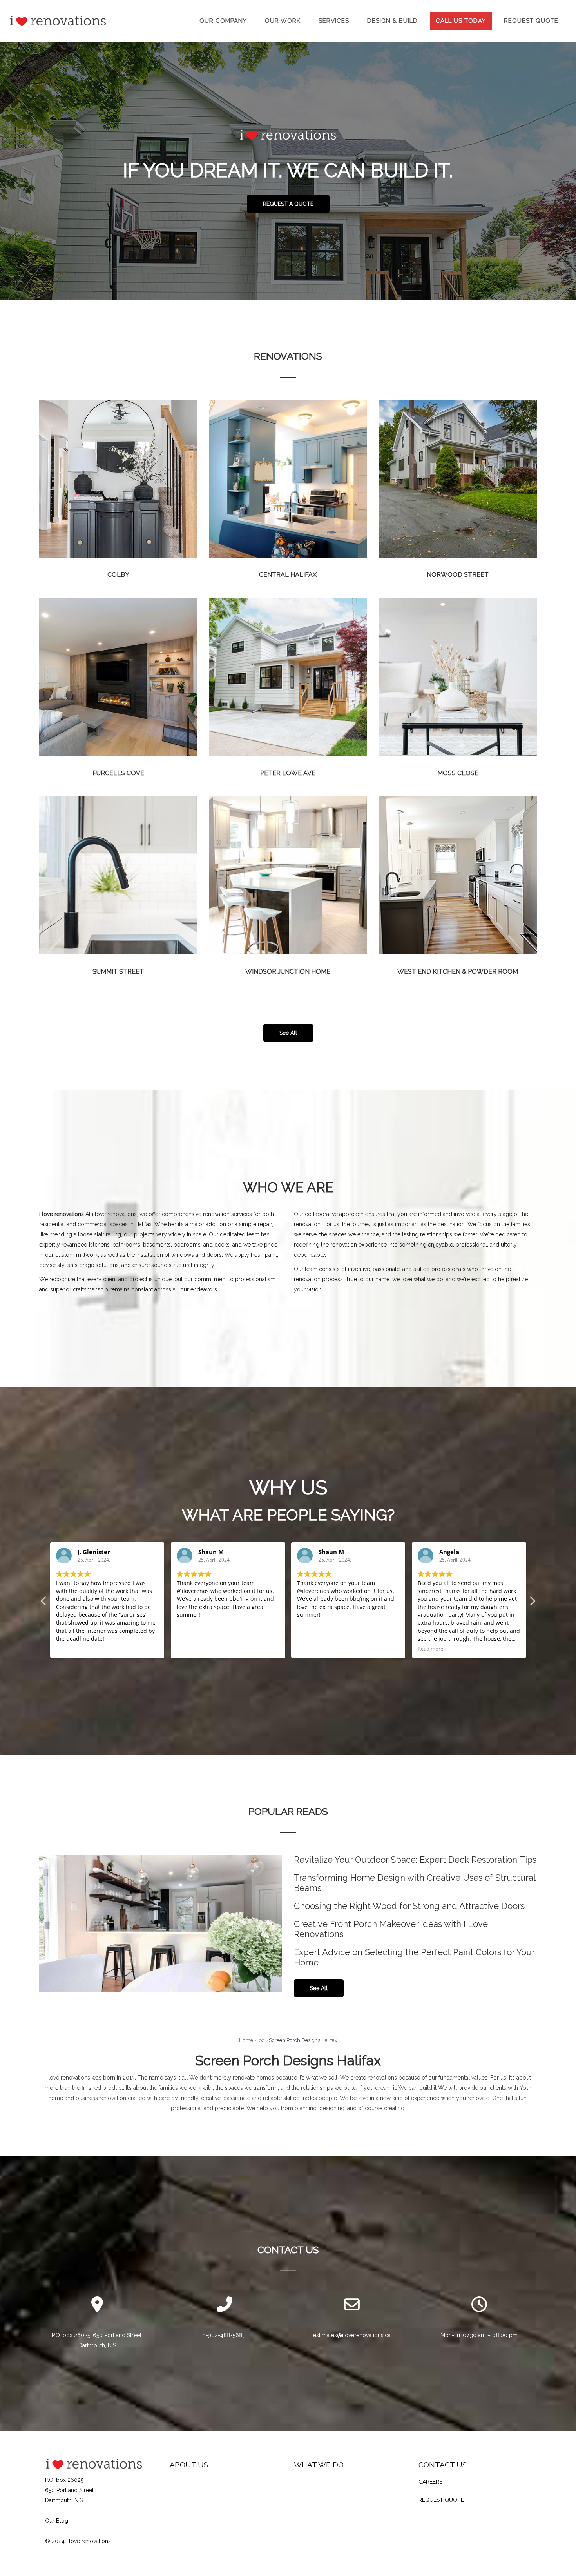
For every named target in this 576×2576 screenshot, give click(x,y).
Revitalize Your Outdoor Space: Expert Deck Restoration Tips (415, 1860)
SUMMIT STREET (118, 972)
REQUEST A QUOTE (288, 204)
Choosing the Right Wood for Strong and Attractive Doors (409, 1906)
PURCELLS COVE (118, 773)
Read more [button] (310, 1649)
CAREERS (430, 2482)
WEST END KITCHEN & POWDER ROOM (458, 972)
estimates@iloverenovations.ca (352, 2335)
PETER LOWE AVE (288, 773)
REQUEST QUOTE (441, 2500)
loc (261, 2040)
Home (246, 2040)
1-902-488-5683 (225, 2335)
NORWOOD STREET (458, 575)
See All (288, 1033)
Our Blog (57, 2521)
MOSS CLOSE (458, 773)
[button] (532, 1603)
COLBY (118, 575)
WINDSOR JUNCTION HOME (288, 972)
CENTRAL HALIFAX (288, 575)
